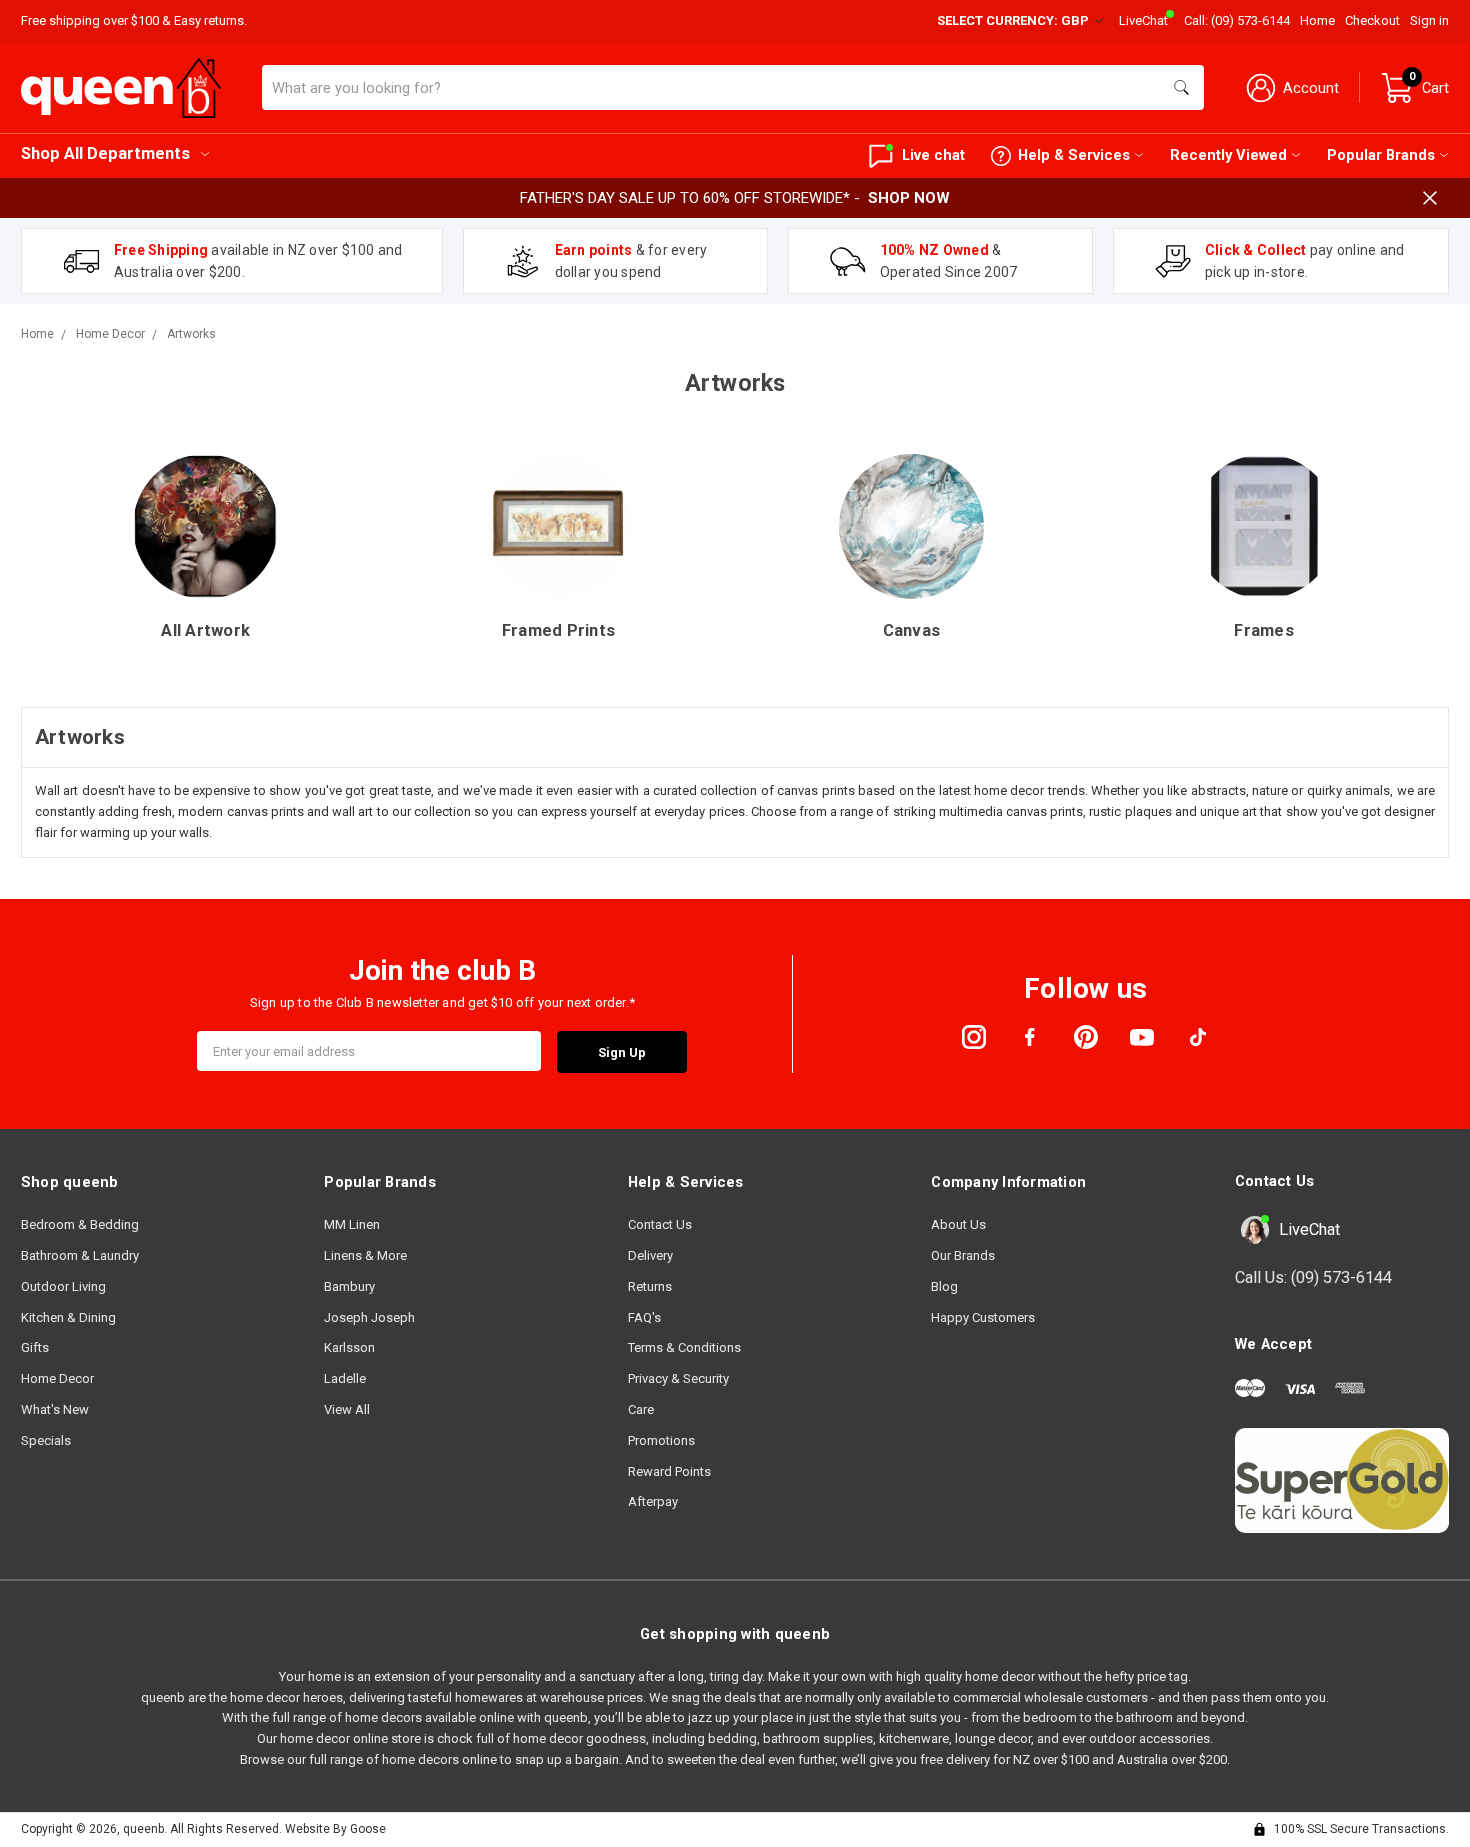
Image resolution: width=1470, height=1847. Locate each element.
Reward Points (669, 1471)
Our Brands (963, 1255)
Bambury (349, 1286)
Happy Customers (983, 1317)
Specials (46, 1440)
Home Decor (57, 1378)
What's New (55, 1409)
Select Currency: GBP (1014, 20)
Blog (944, 1286)
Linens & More (365, 1255)
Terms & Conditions (684, 1347)
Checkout (1372, 20)
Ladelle (345, 1378)
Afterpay (653, 1501)
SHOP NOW (909, 198)
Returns (650, 1286)
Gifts (35, 1347)
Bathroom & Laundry (80, 1255)
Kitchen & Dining (68, 1317)
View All (347, 1409)
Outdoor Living (63, 1286)
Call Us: (1313, 1277)
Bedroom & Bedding (80, 1224)
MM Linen (352, 1224)
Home (1317, 20)
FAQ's (644, 1317)
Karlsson (349, 1347)
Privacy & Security (678, 1378)
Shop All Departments (105, 153)
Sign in (1429, 20)
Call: (1237, 20)
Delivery (650, 1255)
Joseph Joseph (369, 1317)
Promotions (661, 1440)
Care (641, 1409)
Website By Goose (335, 1829)
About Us (958, 1224)
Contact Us (660, 1224)
